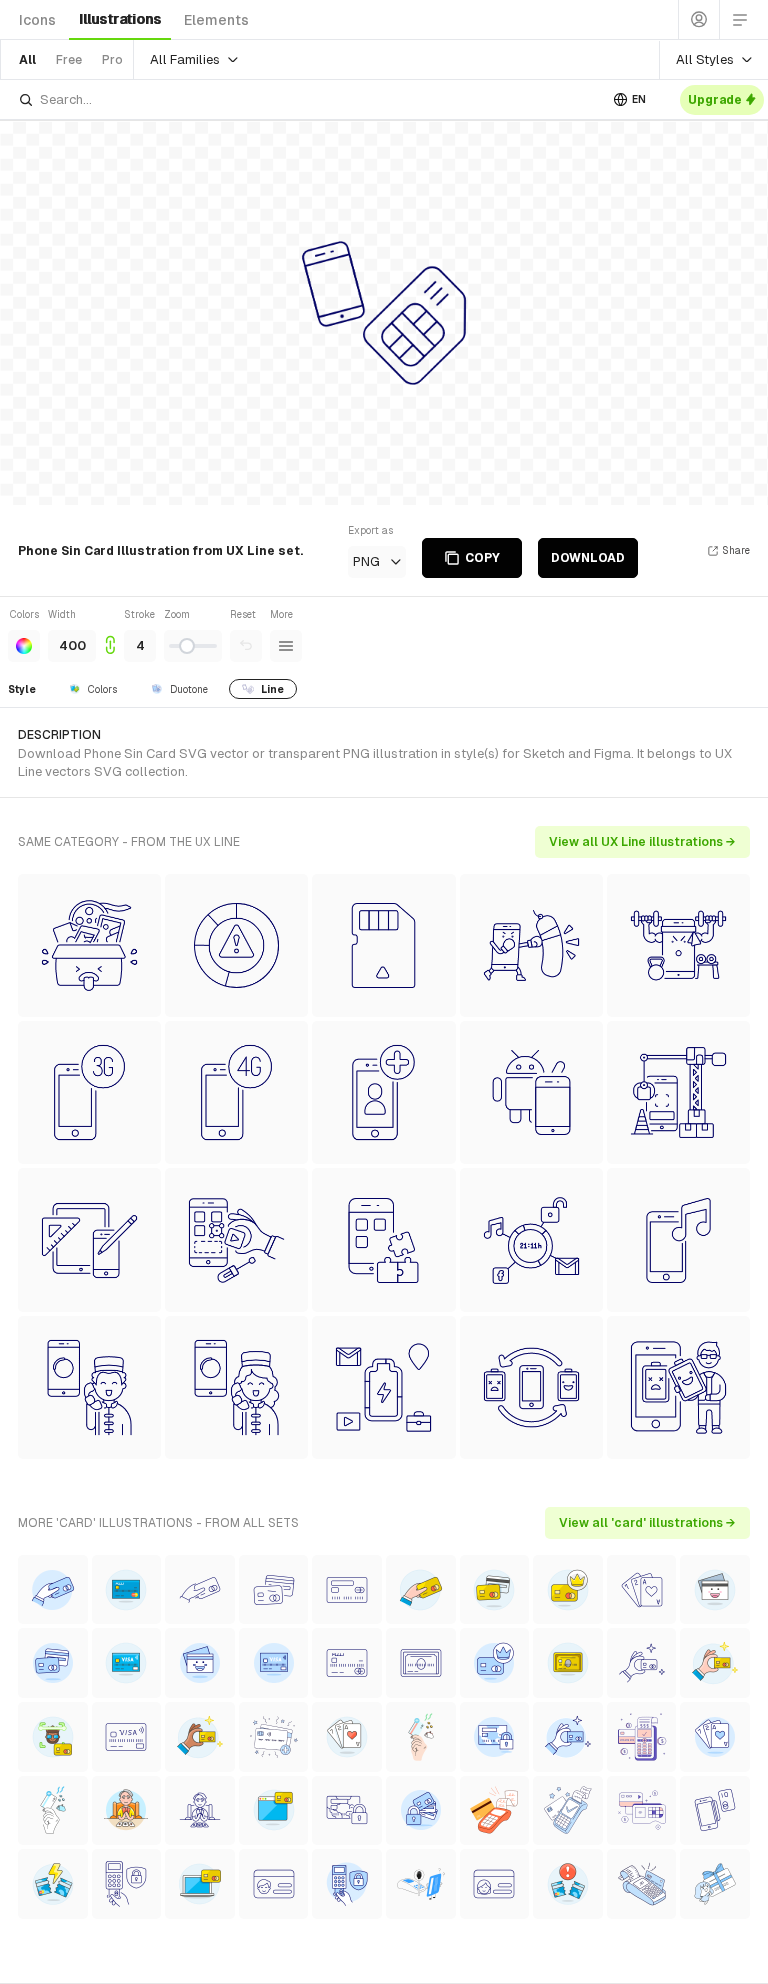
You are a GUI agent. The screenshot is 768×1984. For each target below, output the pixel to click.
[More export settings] (286, 646)
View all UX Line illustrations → (642, 842)
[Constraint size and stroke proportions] (110, 634)
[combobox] (308, 99)
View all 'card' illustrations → (647, 1523)
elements (216, 20)
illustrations (120, 19)
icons (37, 20)
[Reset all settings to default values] (246, 646)
